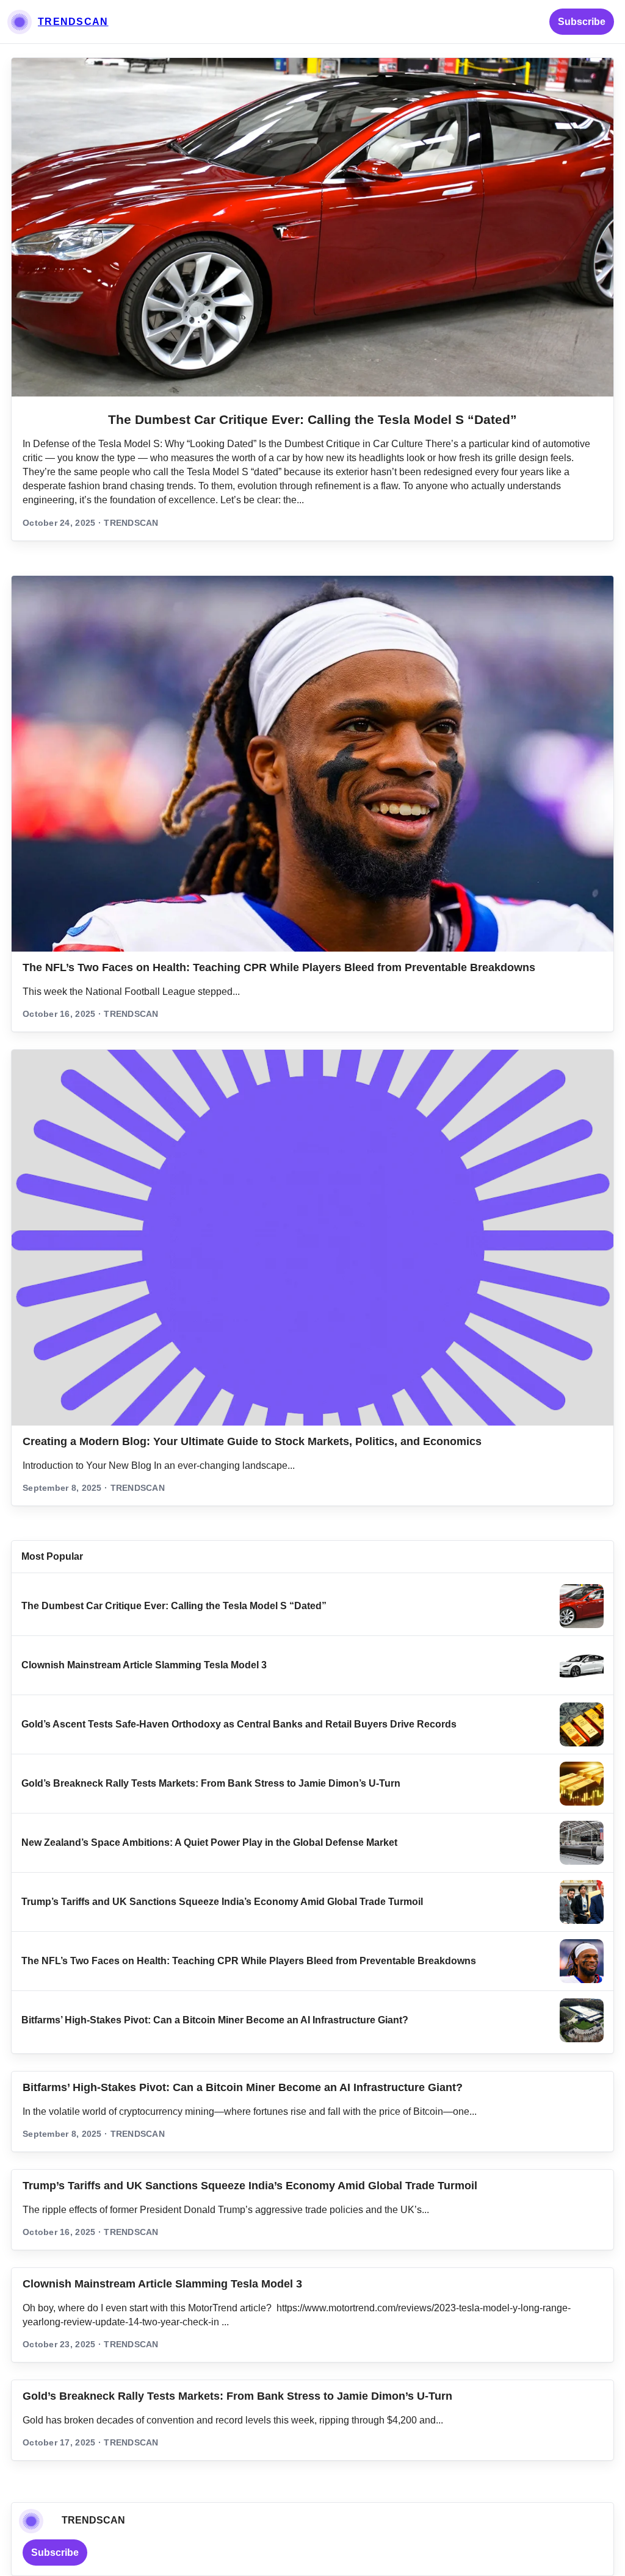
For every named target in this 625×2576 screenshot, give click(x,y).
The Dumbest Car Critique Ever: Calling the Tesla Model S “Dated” (312, 419)
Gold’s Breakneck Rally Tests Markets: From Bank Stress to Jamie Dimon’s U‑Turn (211, 1783)
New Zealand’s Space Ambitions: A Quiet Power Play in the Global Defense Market (209, 1842)
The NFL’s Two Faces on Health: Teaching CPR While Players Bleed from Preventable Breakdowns (279, 967)
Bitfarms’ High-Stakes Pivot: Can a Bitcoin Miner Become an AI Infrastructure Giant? (215, 2020)
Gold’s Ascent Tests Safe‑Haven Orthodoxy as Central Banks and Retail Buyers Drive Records (239, 1724)
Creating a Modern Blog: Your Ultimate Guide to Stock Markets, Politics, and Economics (252, 1441)
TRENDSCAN (73, 22)
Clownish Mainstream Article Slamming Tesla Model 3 (144, 1665)
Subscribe (582, 22)
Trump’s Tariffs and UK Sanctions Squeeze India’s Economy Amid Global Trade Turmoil (222, 1902)
